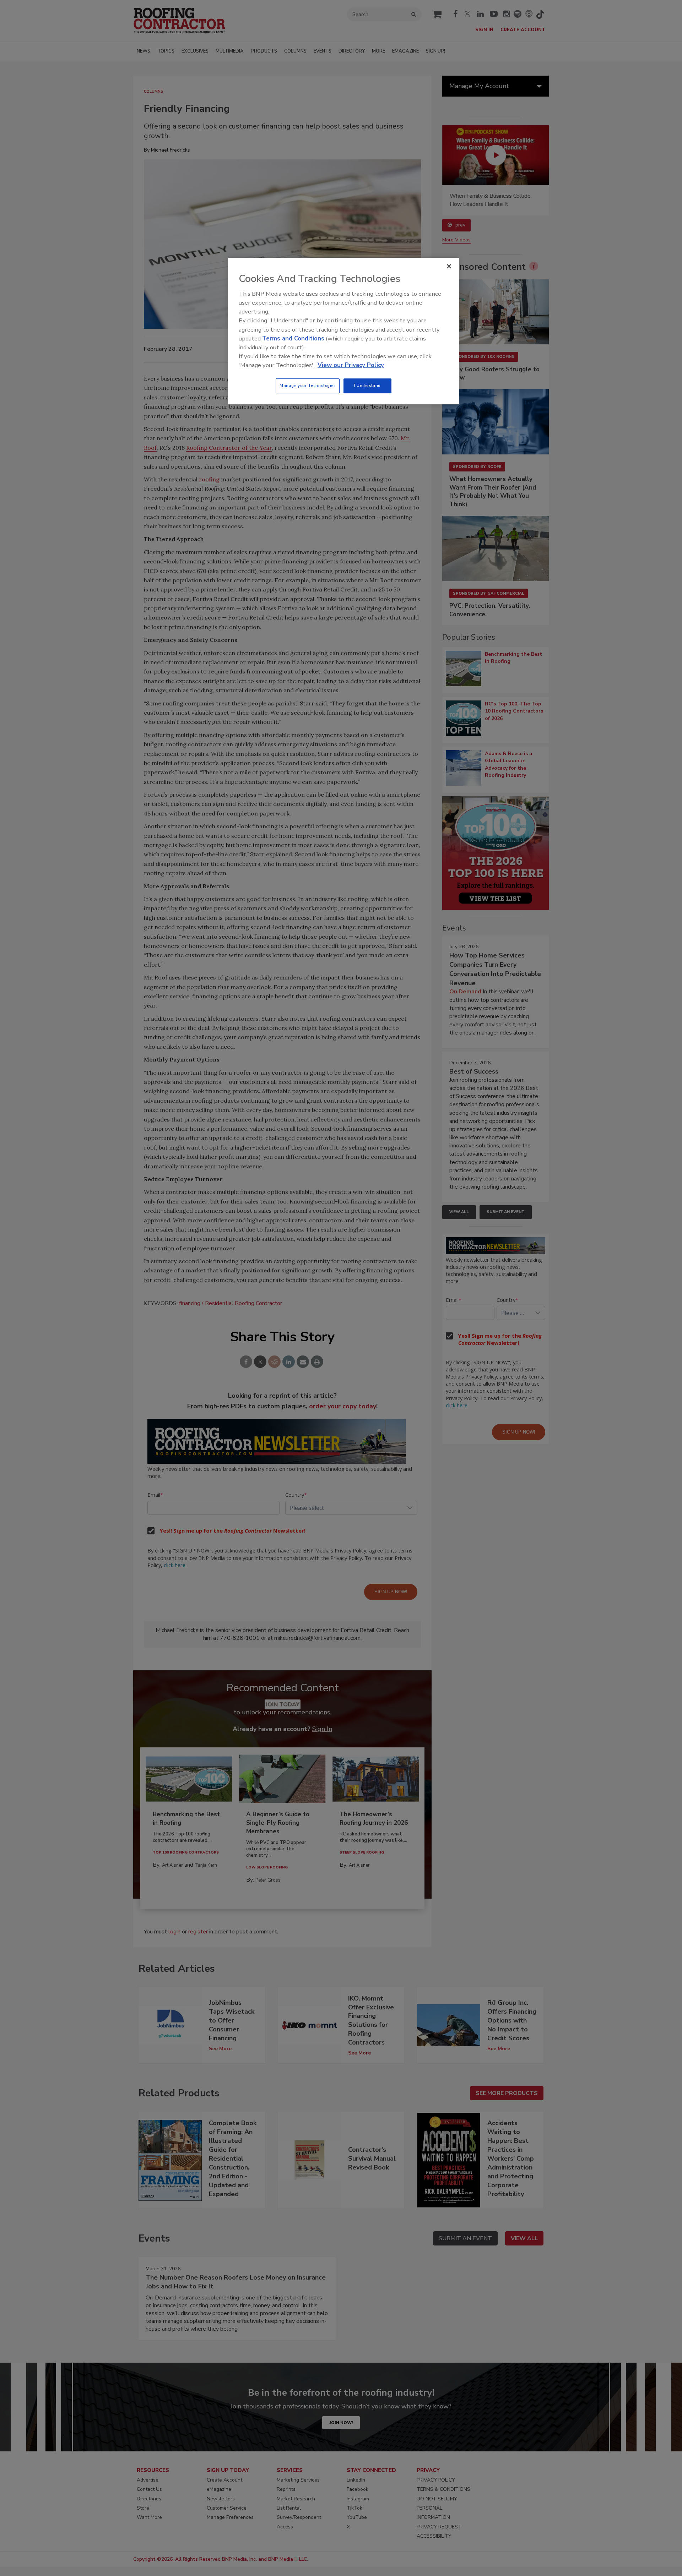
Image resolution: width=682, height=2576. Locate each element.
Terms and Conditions (293, 339)
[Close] (449, 266)
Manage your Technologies (308, 386)
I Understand (367, 386)
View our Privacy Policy (351, 365)
